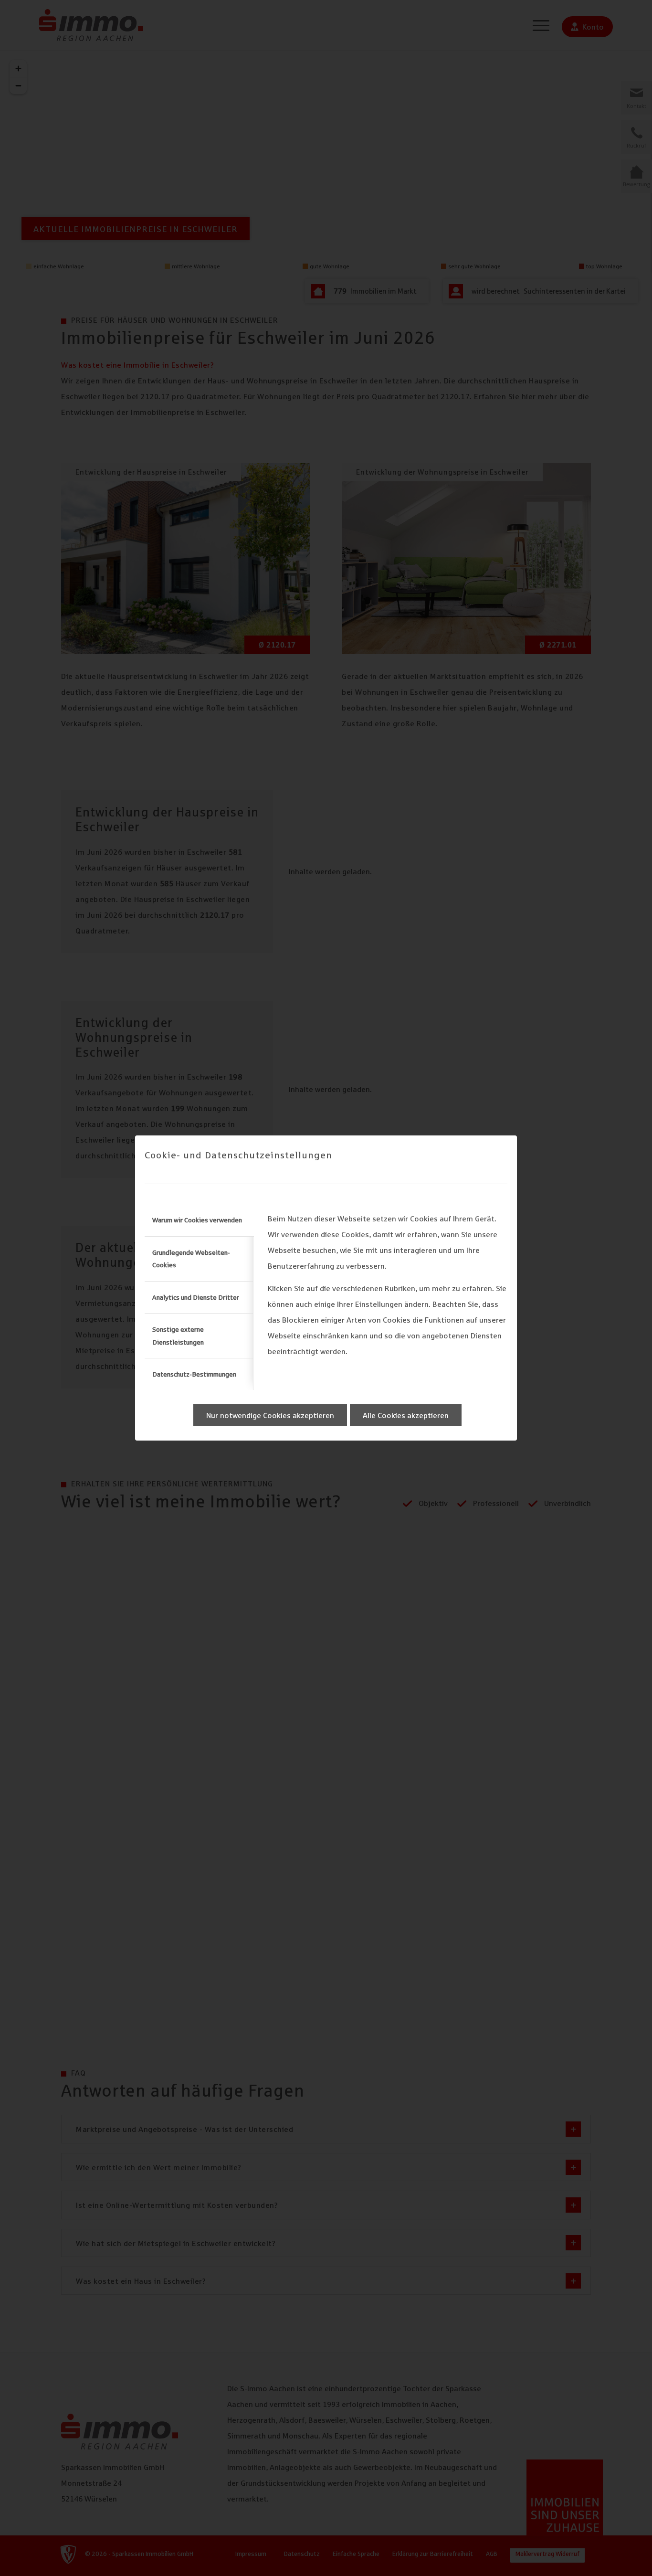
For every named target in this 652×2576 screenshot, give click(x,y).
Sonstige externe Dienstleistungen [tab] (178, 1336)
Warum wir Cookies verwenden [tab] (197, 1220)
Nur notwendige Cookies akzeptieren (270, 1415)
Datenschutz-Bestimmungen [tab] (194, 1374)
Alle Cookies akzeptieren (406, 1415)
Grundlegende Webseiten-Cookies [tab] (191, 1259)
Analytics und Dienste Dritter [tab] (196, 1297)
